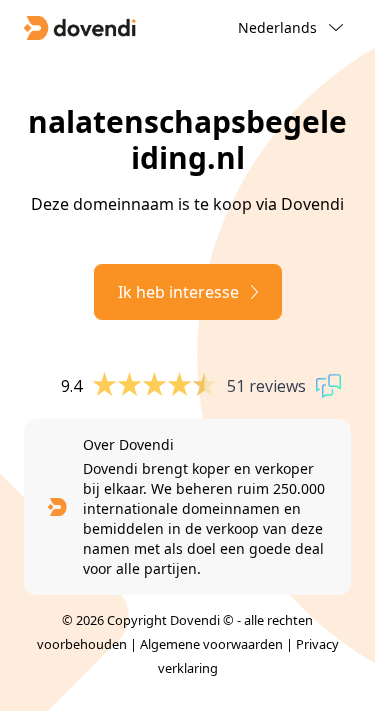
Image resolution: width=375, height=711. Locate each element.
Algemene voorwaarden (211, 644)
